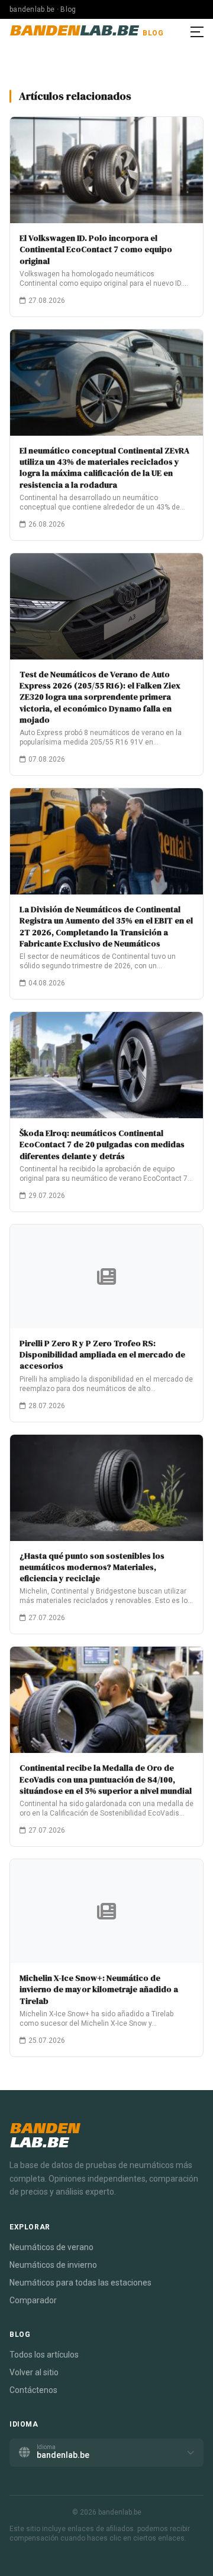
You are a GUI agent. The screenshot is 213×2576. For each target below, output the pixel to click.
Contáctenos (33, 2390)
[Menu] (197, 32)
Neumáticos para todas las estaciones (80, 2283)
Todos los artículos (44, 2355)
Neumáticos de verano (51, 2247)
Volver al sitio (34, 2372)
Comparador (33, 2300)
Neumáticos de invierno (53, 2265)
